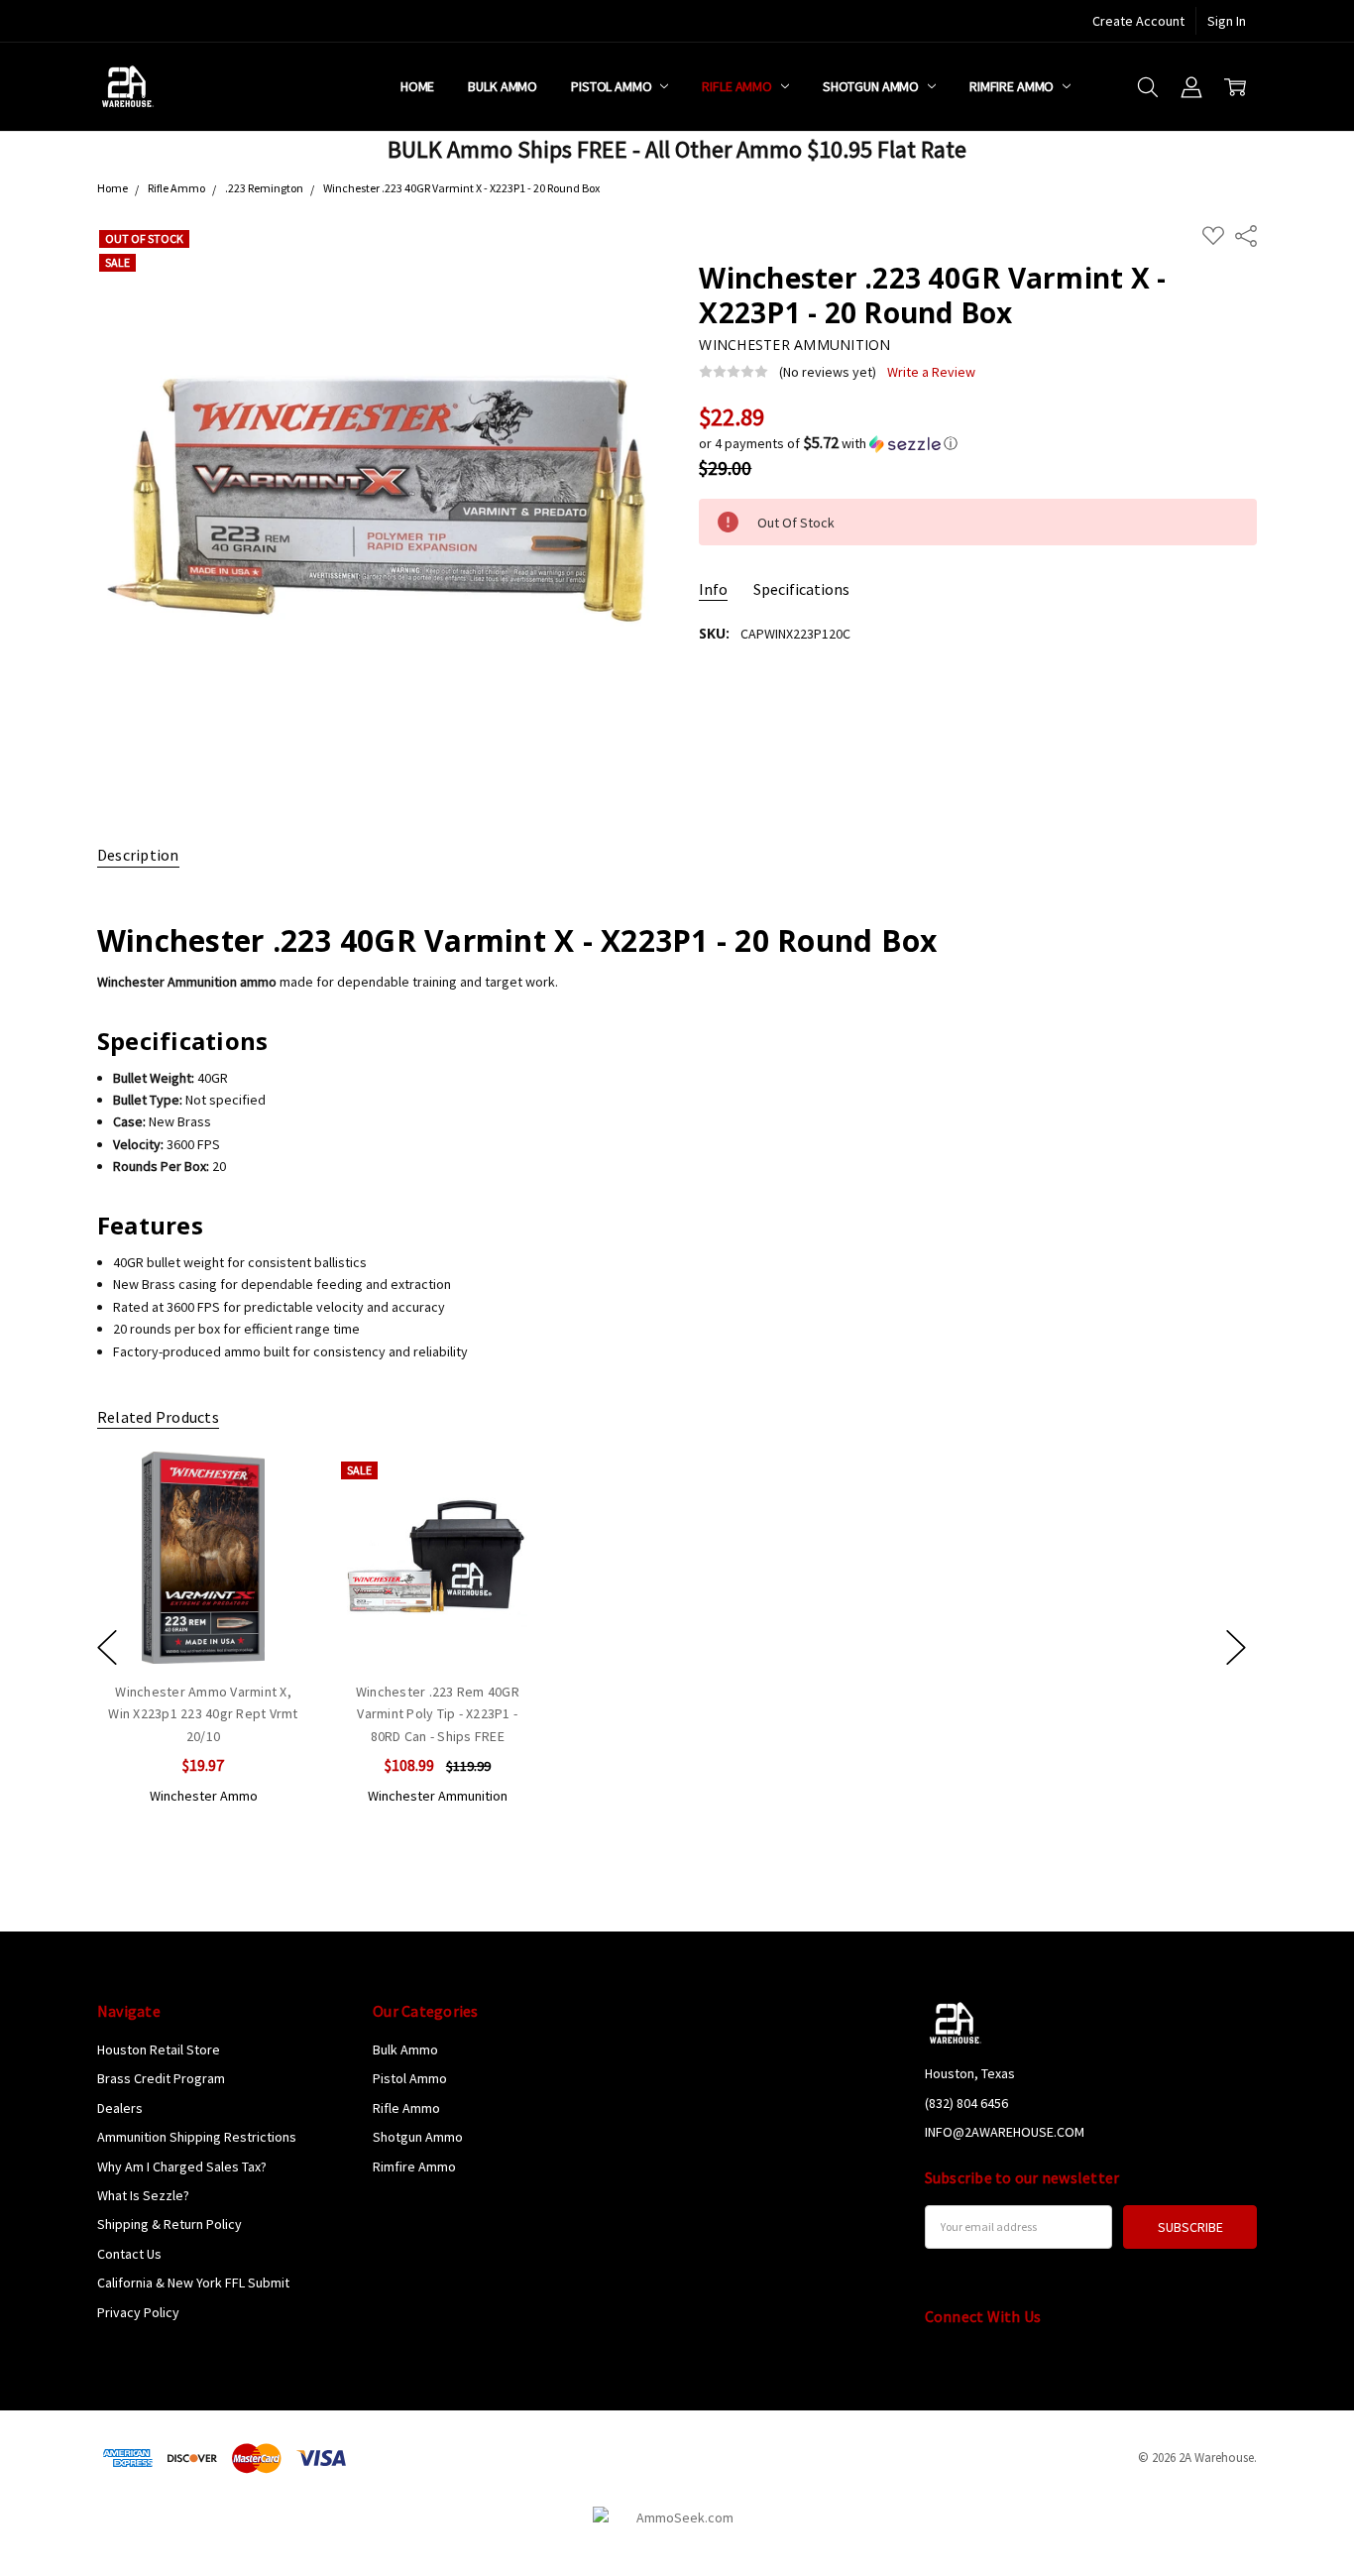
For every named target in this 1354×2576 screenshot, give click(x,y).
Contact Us (129, 2254)
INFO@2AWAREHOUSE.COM (1005, 2132)
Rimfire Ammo (1013, 86)
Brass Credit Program (161, 2078)
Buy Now (203, 1622)
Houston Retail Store (159, 2049)
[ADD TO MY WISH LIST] (274, 1518)
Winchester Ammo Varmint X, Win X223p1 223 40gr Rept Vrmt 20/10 (203, 1714)
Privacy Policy (138, 2312)
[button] (978, 443)
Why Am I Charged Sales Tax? (182, 2166)
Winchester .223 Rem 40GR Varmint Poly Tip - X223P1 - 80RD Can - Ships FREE (438, 1714)
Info (713, 589)
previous (107, 1647)
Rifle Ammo (738, 86)
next (1236, 1647)
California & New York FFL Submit (193, 2283)
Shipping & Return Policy (169, 2224)
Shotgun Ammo (872, 86)
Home (417, 86)
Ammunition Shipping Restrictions (197, 2137)
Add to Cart (203, 1579)
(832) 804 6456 (966, 2103)
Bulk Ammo (503, 86)
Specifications (801, 589)
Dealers (120, 2108)
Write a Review (931, 372)
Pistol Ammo (613, 86)
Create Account (1138, 21)
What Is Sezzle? (143, 2195)
